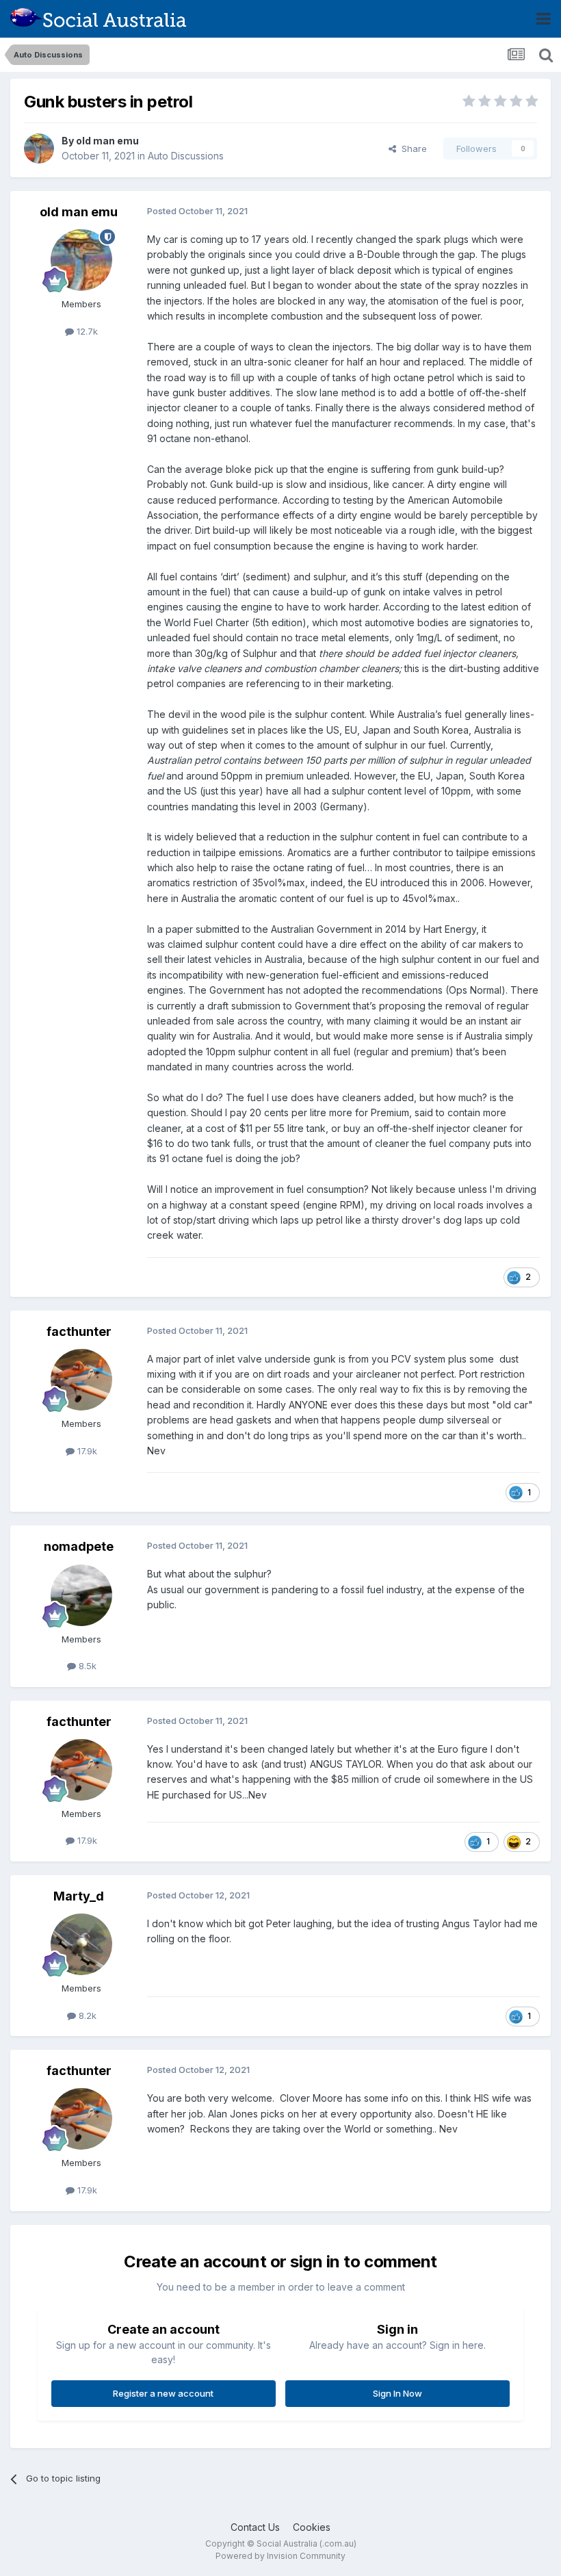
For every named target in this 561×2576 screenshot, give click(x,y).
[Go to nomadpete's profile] (81, 1595)
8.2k (86, 2015)
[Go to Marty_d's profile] (81, 1944)
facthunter (79, 1331)
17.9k (86, 1451)
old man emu (107, 141)
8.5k (86, 1666)
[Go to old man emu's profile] (39, 149)
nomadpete (79, 1546)
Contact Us (255, 2527)
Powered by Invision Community (280, 2556)
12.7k (86, 331)
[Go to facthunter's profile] (81, 1380)
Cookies (312, 2527)
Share (412, 149)
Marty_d (79, 1896)
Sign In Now (397, 2393)
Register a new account (163, 2393)
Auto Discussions (186, 156)
